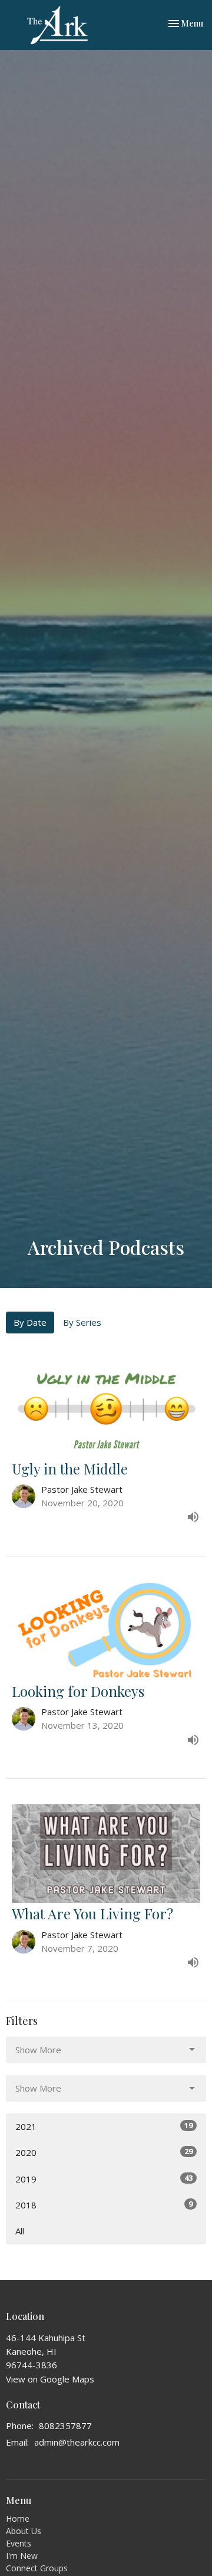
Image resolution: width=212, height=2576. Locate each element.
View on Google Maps (50, 2379)
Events (19, 2543)
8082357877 (65, 2426)
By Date (30, 1322)
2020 (104, 2152)
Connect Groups (37, 2568)
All (20, 2231)
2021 (104, 2126)
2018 (104, 2205)
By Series (82, 1322)
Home (18, 2518)
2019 (104, 2179)
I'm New (22, 2556)
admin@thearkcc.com (77, 2442)
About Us (24, 2531)
